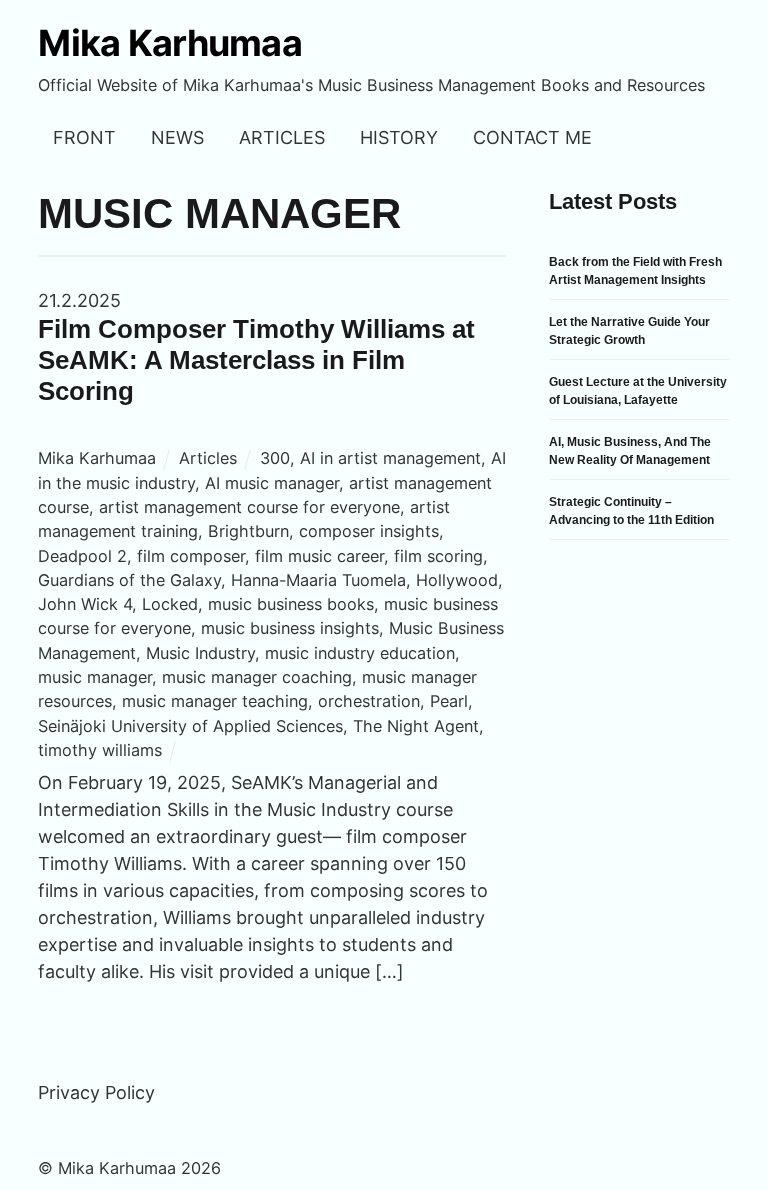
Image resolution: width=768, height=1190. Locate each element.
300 (275, 458)
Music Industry (200, 653)
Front (84, 137)
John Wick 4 (85, 604)
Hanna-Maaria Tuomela (318, 580)
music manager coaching (257, 677)
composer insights (369, 531)
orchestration (369, 701)
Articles (282, 137)
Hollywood (457, 580)
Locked (170, 604)
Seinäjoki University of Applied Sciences (190, 726)
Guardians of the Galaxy (129, 580)
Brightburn (248, 531)
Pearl (449, 701)
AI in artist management (390, 458)
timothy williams (100, 750)
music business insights (290, 628)
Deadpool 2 (82, 556)
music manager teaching (215, 701)
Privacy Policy (96, 1092)
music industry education (360, 653)
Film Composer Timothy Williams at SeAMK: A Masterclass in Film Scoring (256, 360)
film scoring (438, 556)
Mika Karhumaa (97, 458)
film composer (191, 556)
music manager (95, 677)
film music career (319, 556)
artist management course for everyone (249, 507)
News (177, 137)
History (399, 137)
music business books (291, 604)
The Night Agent (416, 726)
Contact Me (532, 137)
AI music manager (272, 483)
